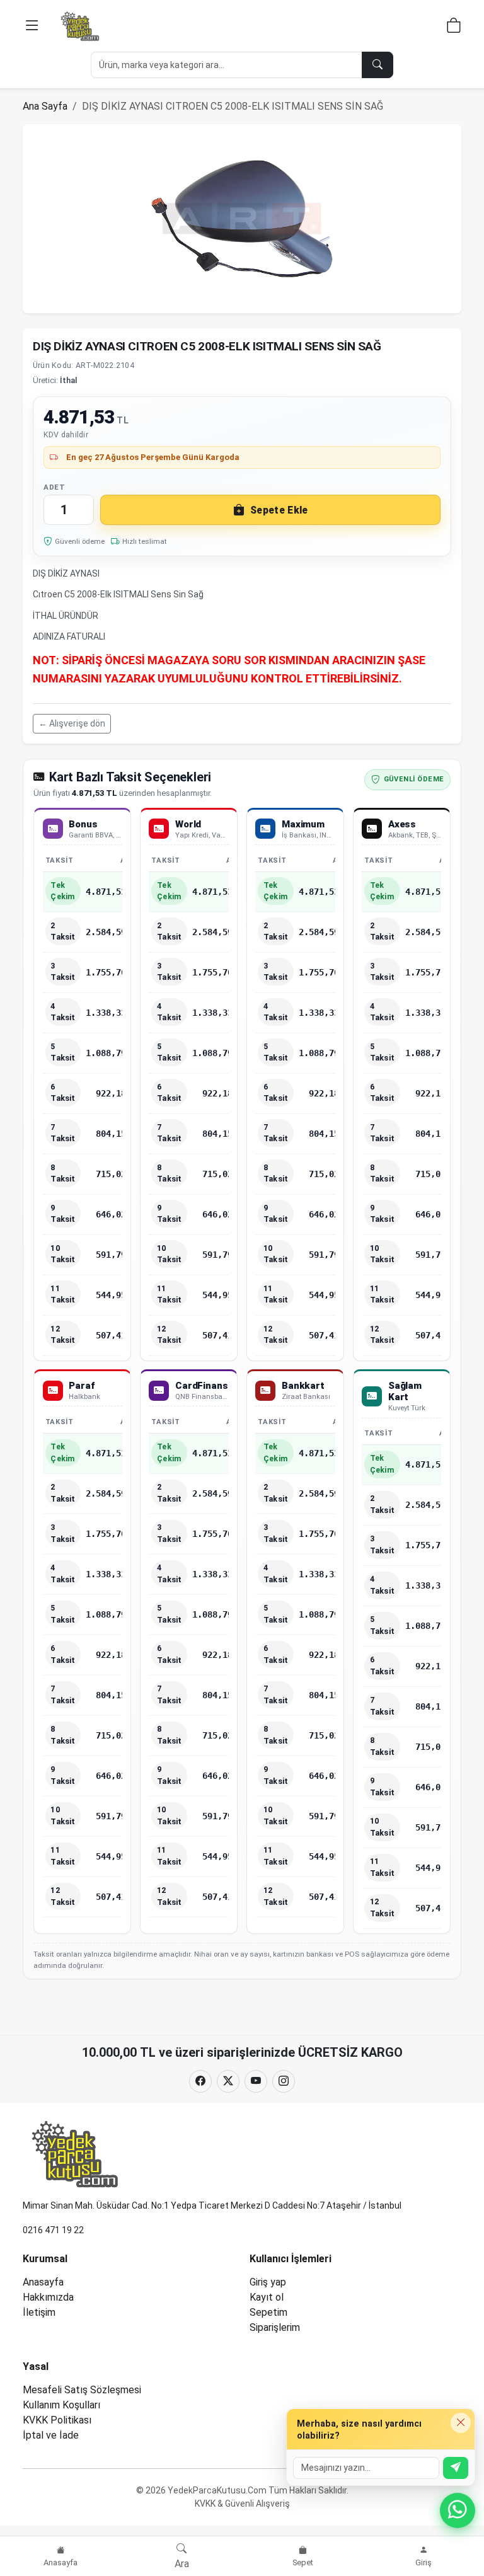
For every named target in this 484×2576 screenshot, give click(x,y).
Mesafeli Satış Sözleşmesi (82, 2390)
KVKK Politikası (57, 2420)
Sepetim (268, 2312)
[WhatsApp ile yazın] (458, 2510)
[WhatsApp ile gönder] (456, 2468)
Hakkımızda (48, 2297)
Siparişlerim (275, 2327)
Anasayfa (43, 2282)
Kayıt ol (267, 2297)
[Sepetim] (454, 27)
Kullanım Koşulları (61, 2405)
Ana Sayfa (45, 106)
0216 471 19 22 (53, 2230)
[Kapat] (461, 2423)
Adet (54, 487)
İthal (68, 380)
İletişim (39, 2312)
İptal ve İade (51, 2435)
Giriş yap (268, 2282)
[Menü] (32, 26)
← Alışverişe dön (72, 723)
